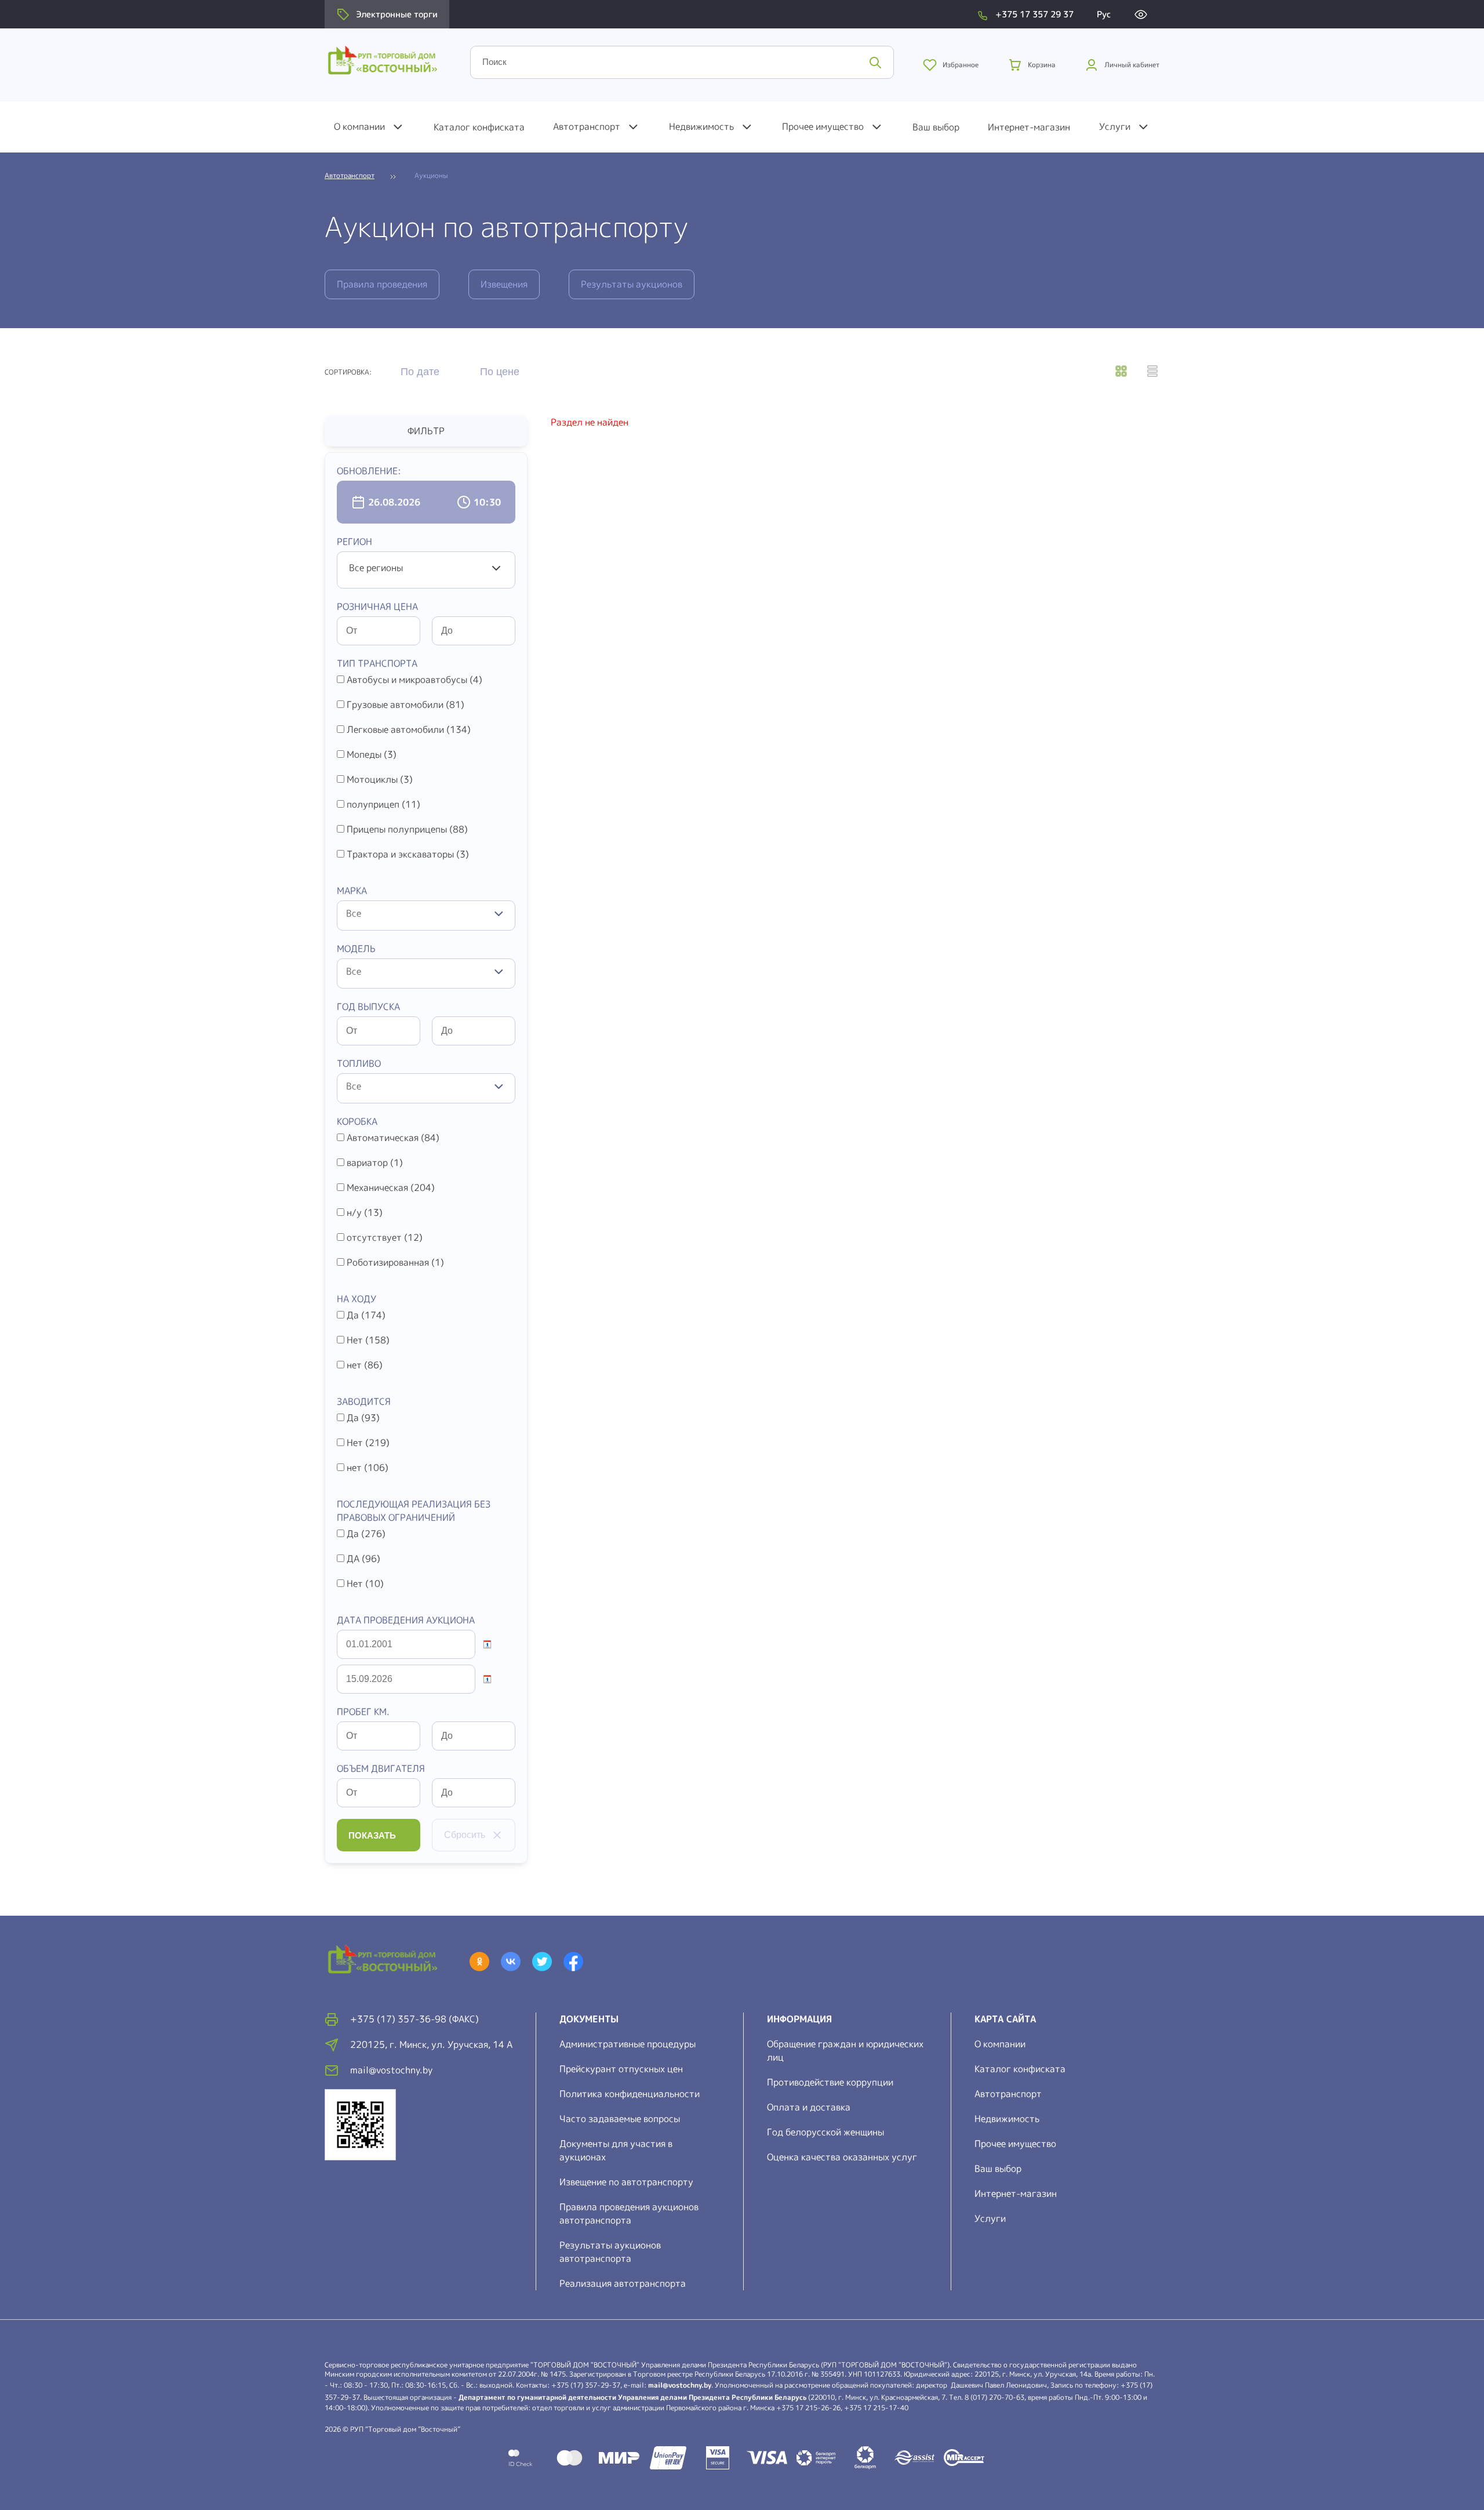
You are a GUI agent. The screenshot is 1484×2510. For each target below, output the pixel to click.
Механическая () (391, 1187)
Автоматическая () (393, 1138)
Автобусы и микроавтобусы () (414, 680)
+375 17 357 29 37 (1034, 14)
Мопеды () (372, 754)
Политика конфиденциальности (630, 2094)
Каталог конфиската (479, 127)
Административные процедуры (628, 2044)
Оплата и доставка (809, 2107)
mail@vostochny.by (680, 2385)
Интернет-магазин (1029, 127)
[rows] (1152, 372)
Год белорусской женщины (825, 2132)
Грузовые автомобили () (405, 704)
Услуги (1115, 126)
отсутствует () (385, 1237)
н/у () (365, 1212)
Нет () (368, 1340)
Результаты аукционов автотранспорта (610, 2252)
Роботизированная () (395, 1262)
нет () (365, 1365)
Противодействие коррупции (830, 2082)
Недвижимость (701, 126)
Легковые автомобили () (409, 729)
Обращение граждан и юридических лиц (845, 2051)
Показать (372, 1835)
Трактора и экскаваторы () (408, 854)
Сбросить (465, 1835)
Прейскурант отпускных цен (621, 2069)
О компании (359, 126)
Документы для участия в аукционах (616, 2150)
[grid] (1121, 372)
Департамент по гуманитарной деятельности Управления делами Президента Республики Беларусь (632, 2397)
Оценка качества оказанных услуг (842, 2157)
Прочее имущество (823, 126)
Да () (366, 1315)
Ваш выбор (936, 127)
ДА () (363, 1559)
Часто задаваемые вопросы (620, 2119)
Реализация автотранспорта (623, 2283)
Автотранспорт (587, 126)
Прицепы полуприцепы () (407, 829)
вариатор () (375, 1163)
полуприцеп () (383, 804)
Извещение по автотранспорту (626, 2182)
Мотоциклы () (380, 779)
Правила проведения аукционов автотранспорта (629, 2213)
